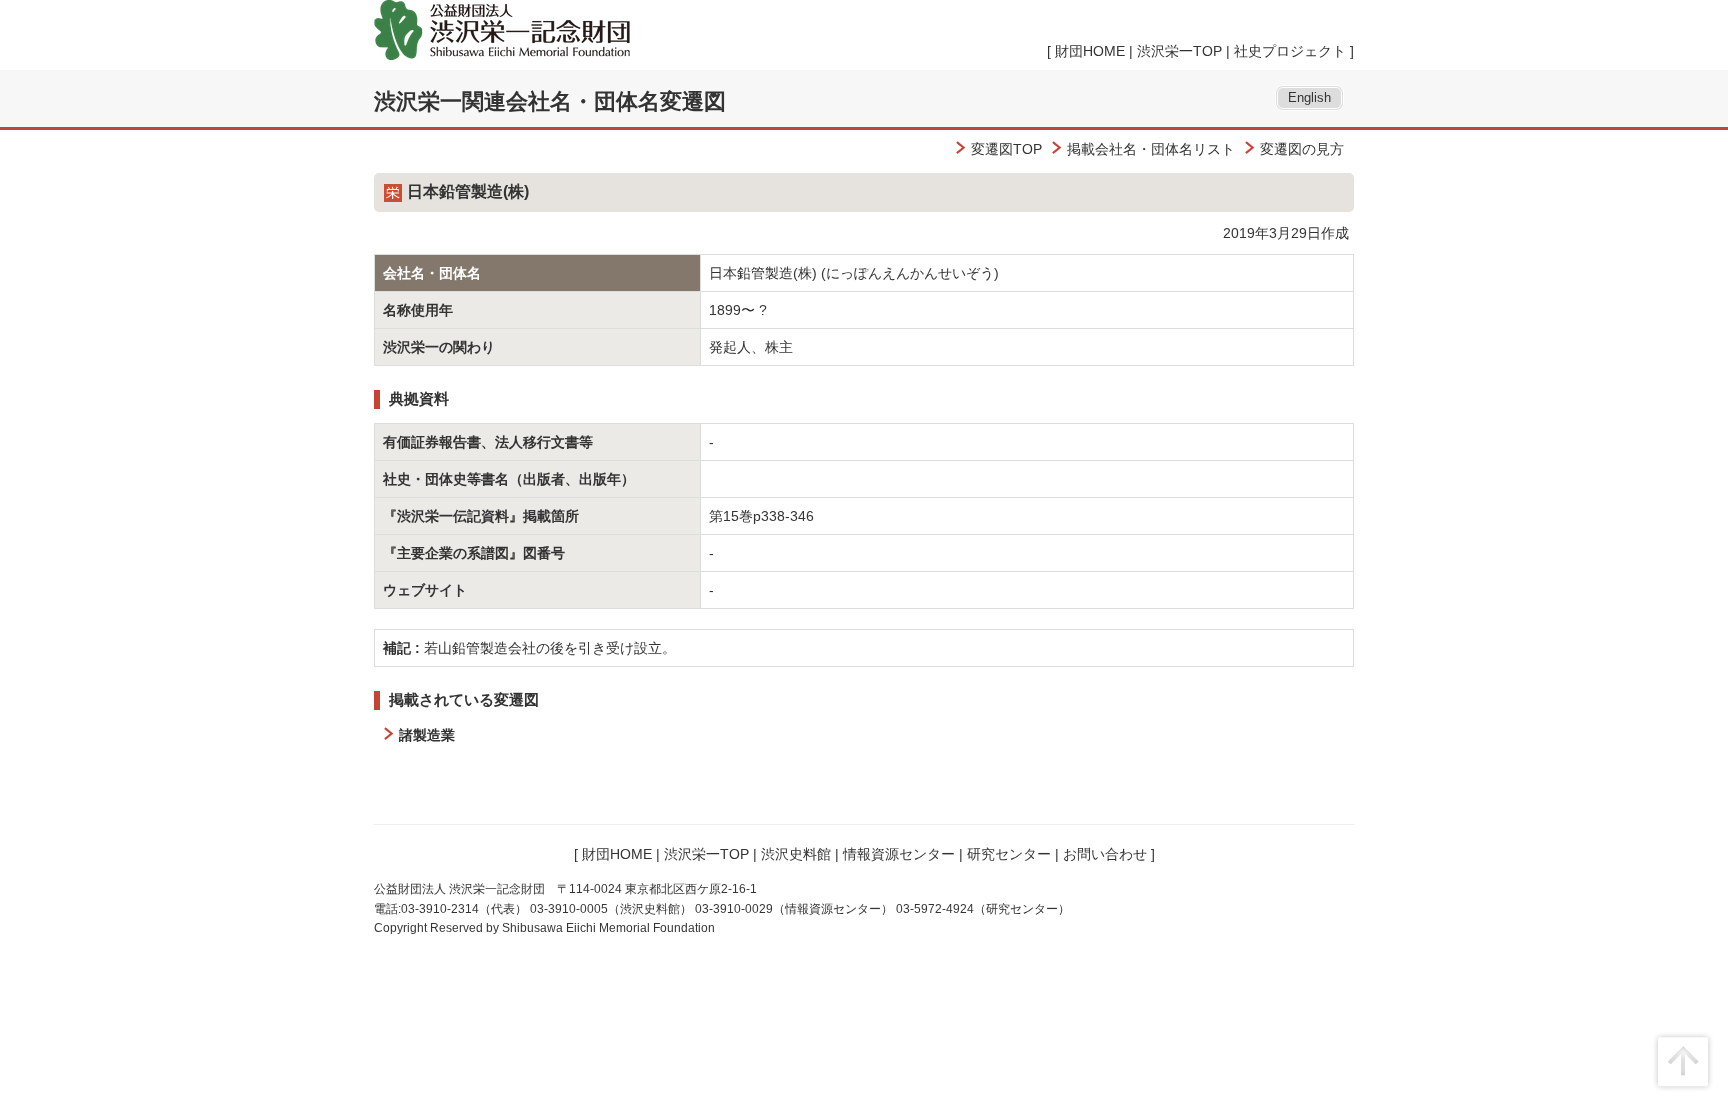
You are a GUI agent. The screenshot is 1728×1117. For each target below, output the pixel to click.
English (1309, 98)
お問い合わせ (1105, 854)
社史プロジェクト (1290, 51)
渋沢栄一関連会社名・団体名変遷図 (550, 101)
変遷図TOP (1006, 149)
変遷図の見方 (1302, 149)
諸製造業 (427, 735)
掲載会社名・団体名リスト (1151, 149)
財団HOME (1090, 51)
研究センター (1009, 854)
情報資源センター (899, 854)
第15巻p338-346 (761, 516)
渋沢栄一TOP (1179, 51)
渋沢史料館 (796, 854)
